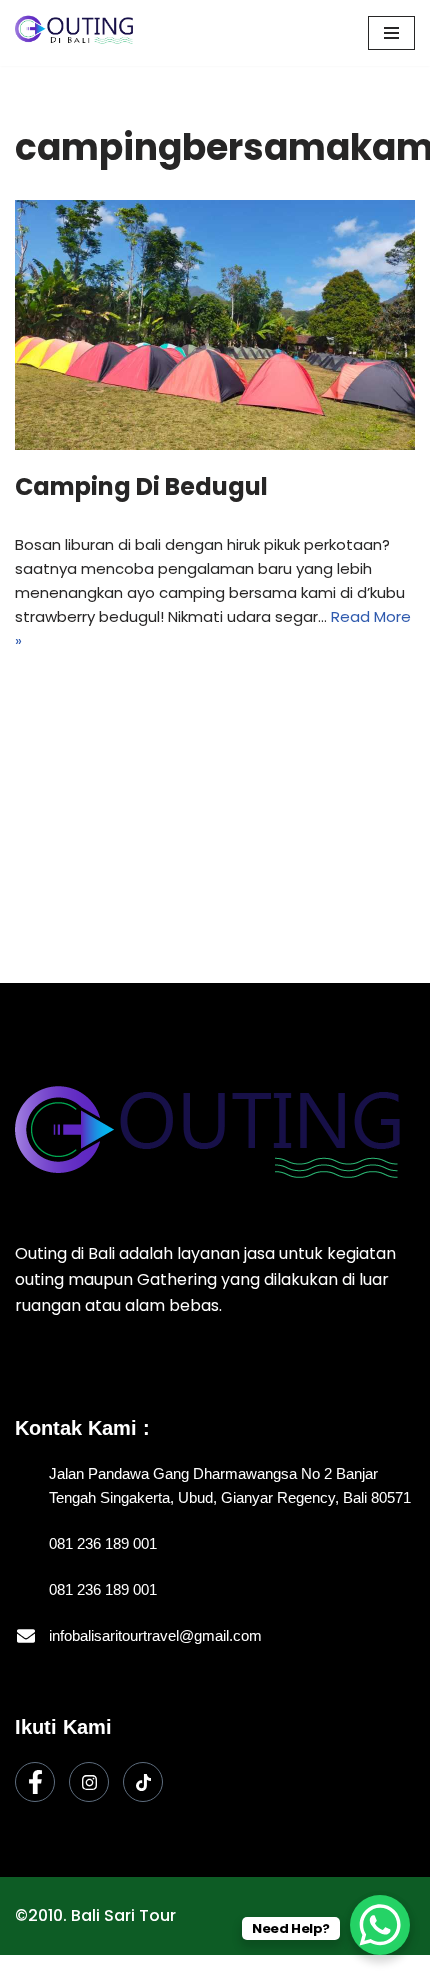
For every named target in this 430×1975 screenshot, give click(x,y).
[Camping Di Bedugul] (215, 325)
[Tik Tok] (143, 1782)
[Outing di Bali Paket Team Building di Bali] (75, 33)
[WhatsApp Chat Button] (380, 1925)
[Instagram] (89, 1782)
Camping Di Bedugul (141, 486)
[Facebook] (35, 1782)
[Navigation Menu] (391, 33)
